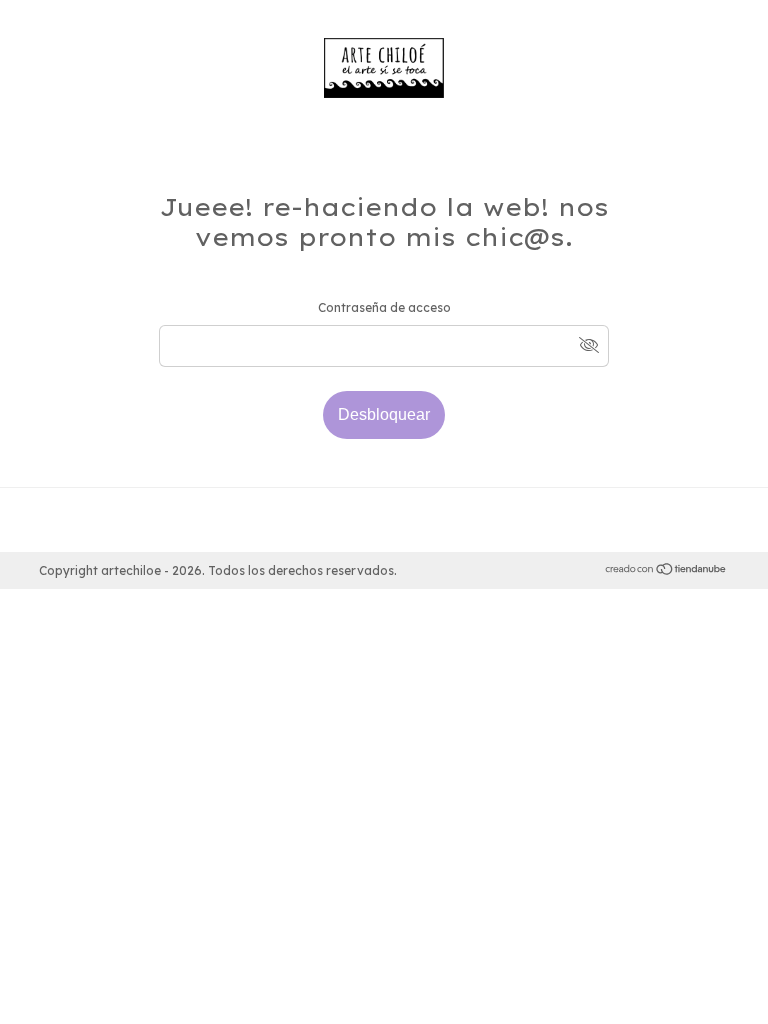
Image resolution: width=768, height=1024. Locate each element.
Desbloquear (384, 414)
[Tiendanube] (666, 571)
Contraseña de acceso (384, 307)
